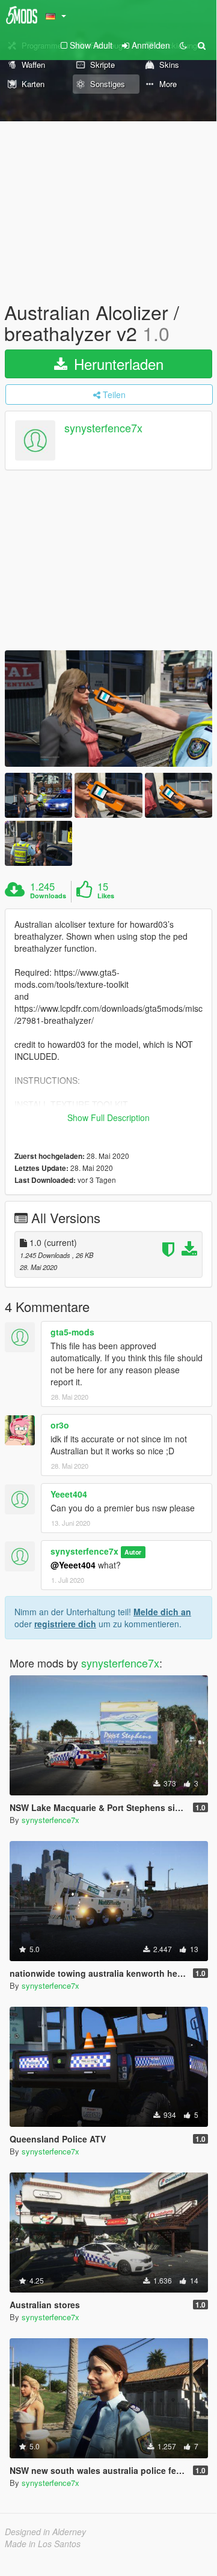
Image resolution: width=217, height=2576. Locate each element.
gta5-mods (72, 1332)
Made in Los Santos (43, 2544)
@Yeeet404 (73, 1565)
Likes (106, 896)
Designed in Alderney (45, 2532)
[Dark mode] (183, 45)
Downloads (48, 896)
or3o (60, 1425)
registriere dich (65, 1624)
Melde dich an (162, 1612)
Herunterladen (117, 364)
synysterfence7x (103, 428)
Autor (133, 1552)
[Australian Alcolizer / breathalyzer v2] (108, 709)
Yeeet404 (69, 1494)
